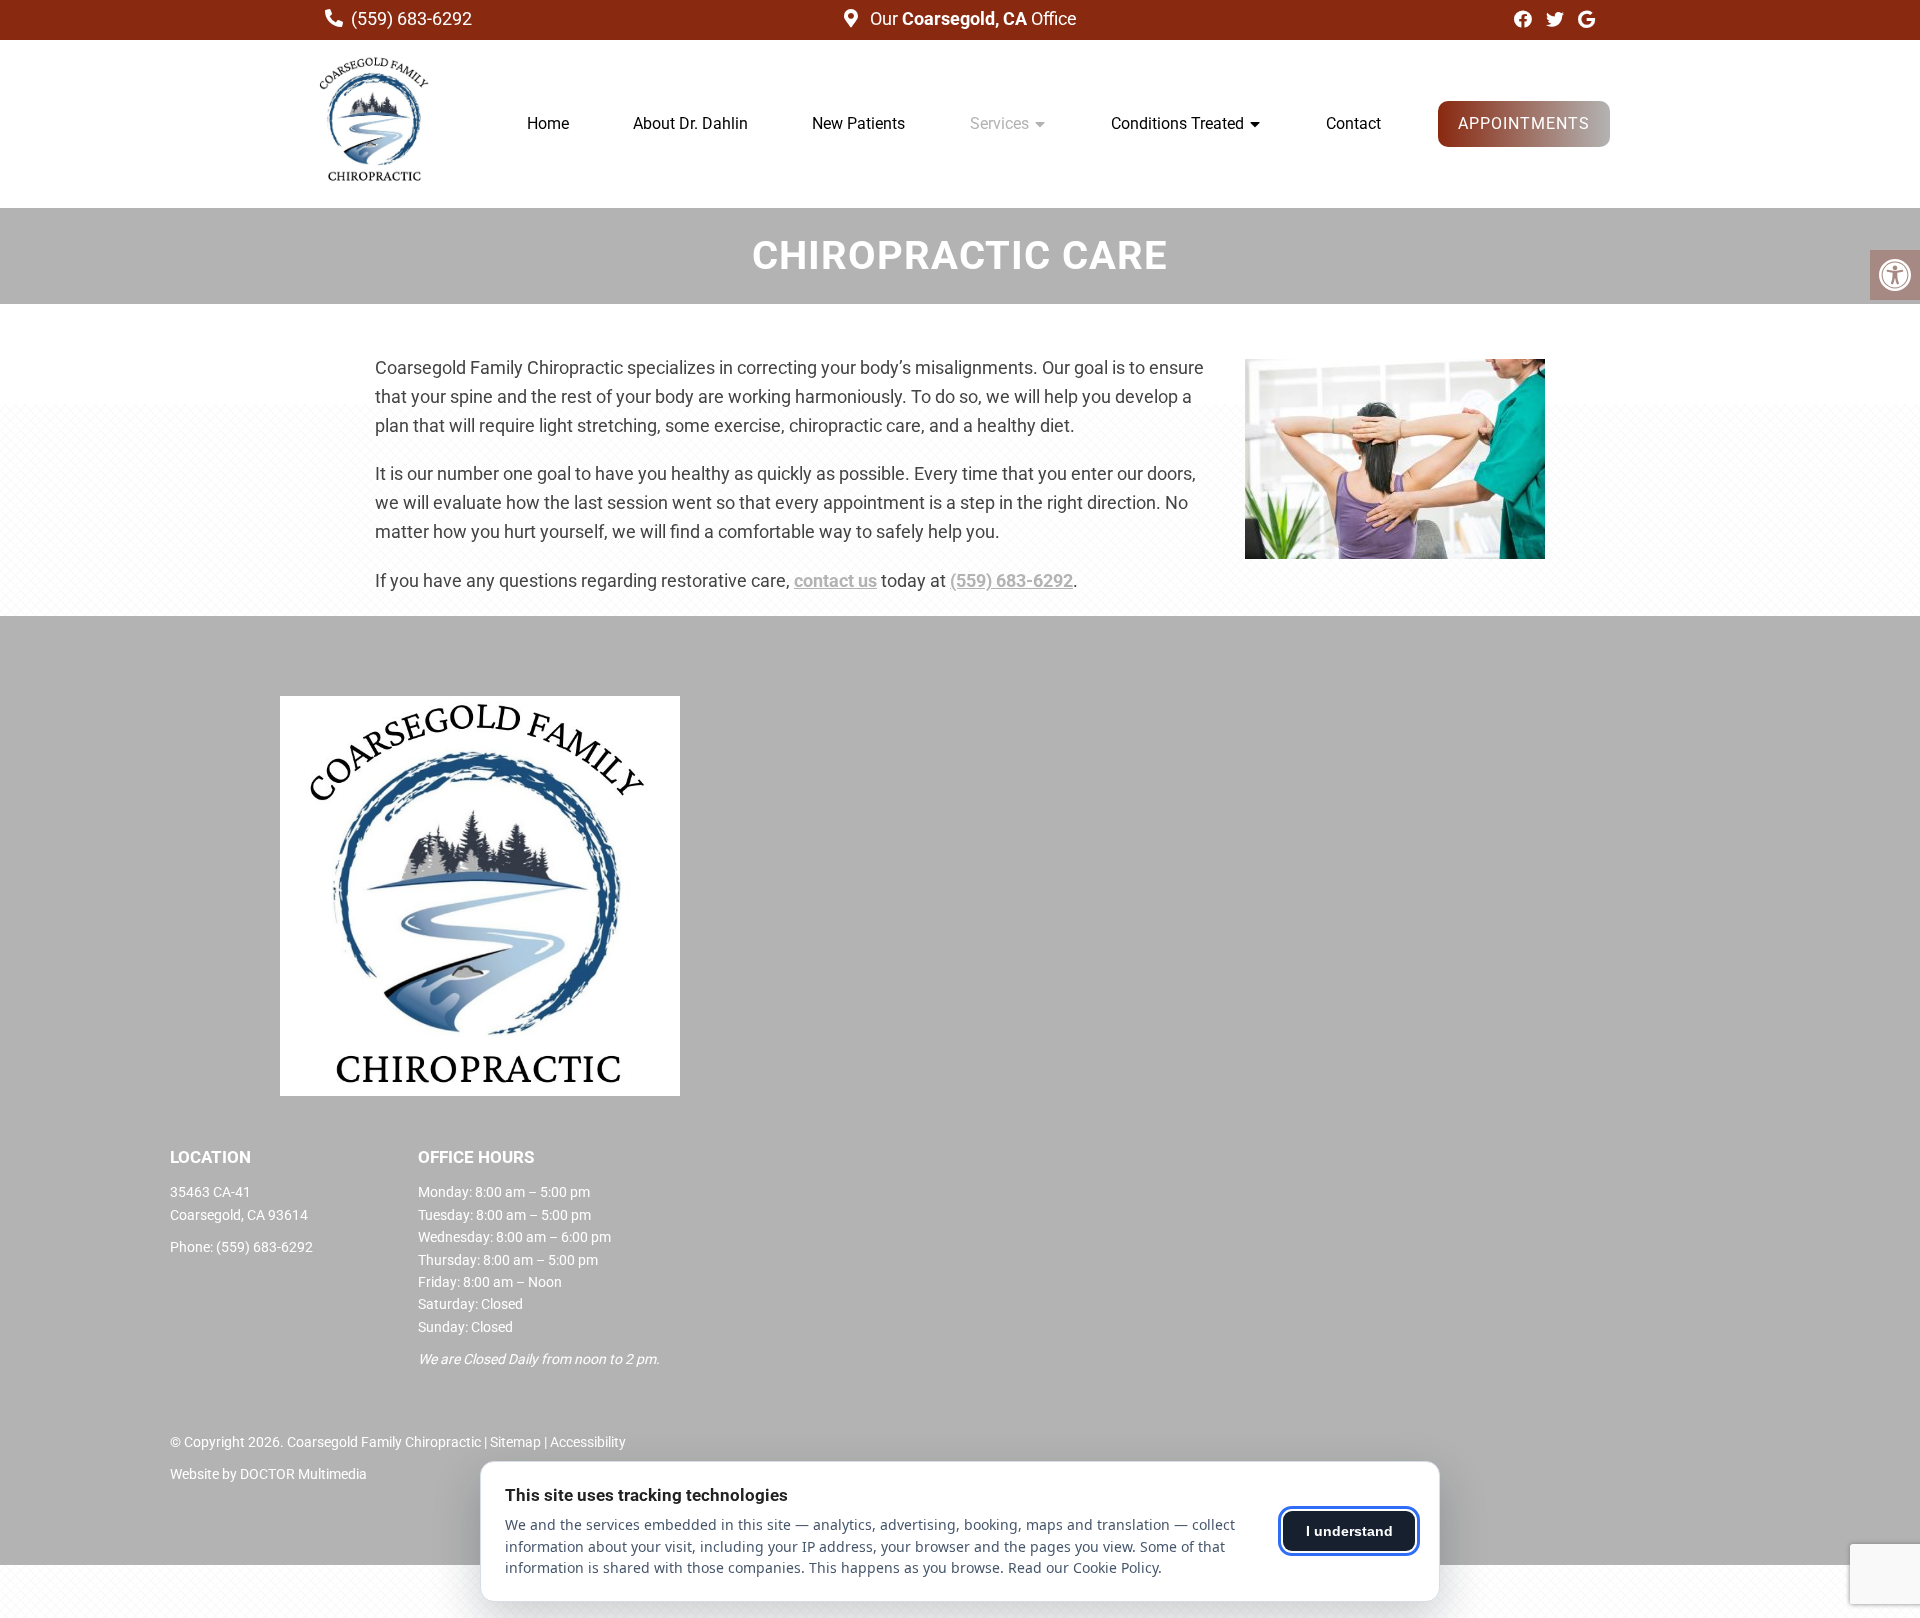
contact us (835, 580)
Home (548, 123)
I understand (1349, 1531)
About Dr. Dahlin (690, 123)
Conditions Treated (1177, 123)
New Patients (858, 123)
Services (999, 123)
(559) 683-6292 (411, 18)
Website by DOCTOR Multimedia (268, 1474)
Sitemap (515, 1442)
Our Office (971, 18)
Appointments (1524, 123)
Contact (1353, 123)
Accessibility (588, 1442)
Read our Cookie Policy (1083, 1567)
